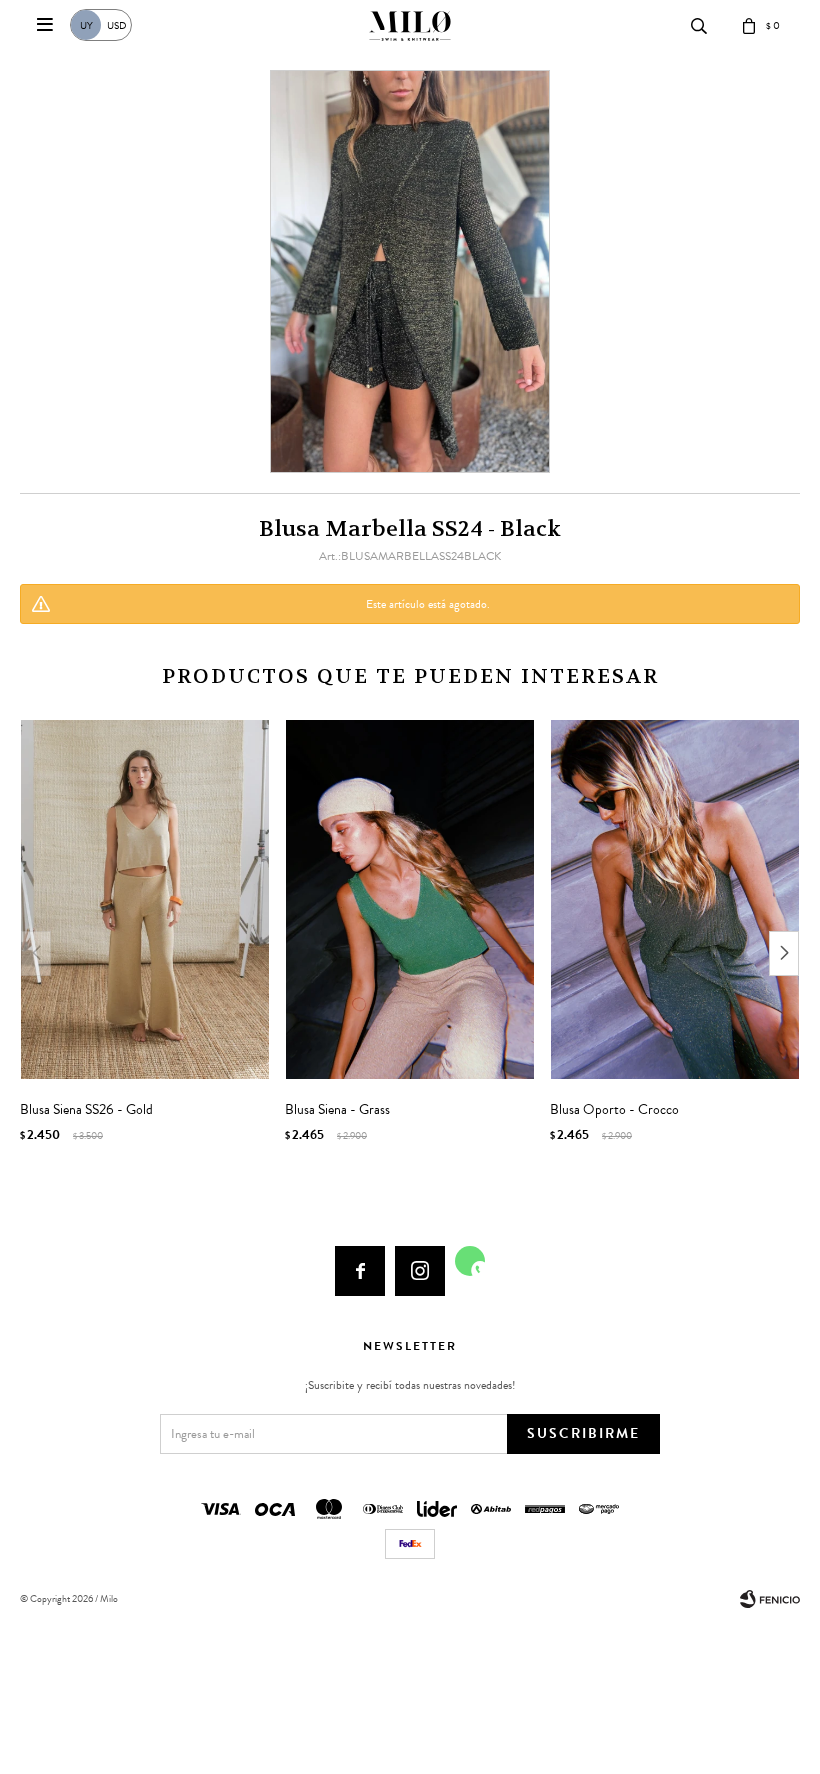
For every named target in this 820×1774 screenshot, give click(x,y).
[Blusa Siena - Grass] (410, 899)
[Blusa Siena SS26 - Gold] (145, 899)
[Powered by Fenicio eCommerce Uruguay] (770, 1599)
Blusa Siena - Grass (337, 1110)
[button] (784, 953)
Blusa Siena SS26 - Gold (86, 1110)
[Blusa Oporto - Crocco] (675, 899)
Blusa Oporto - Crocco (614, 1110)
